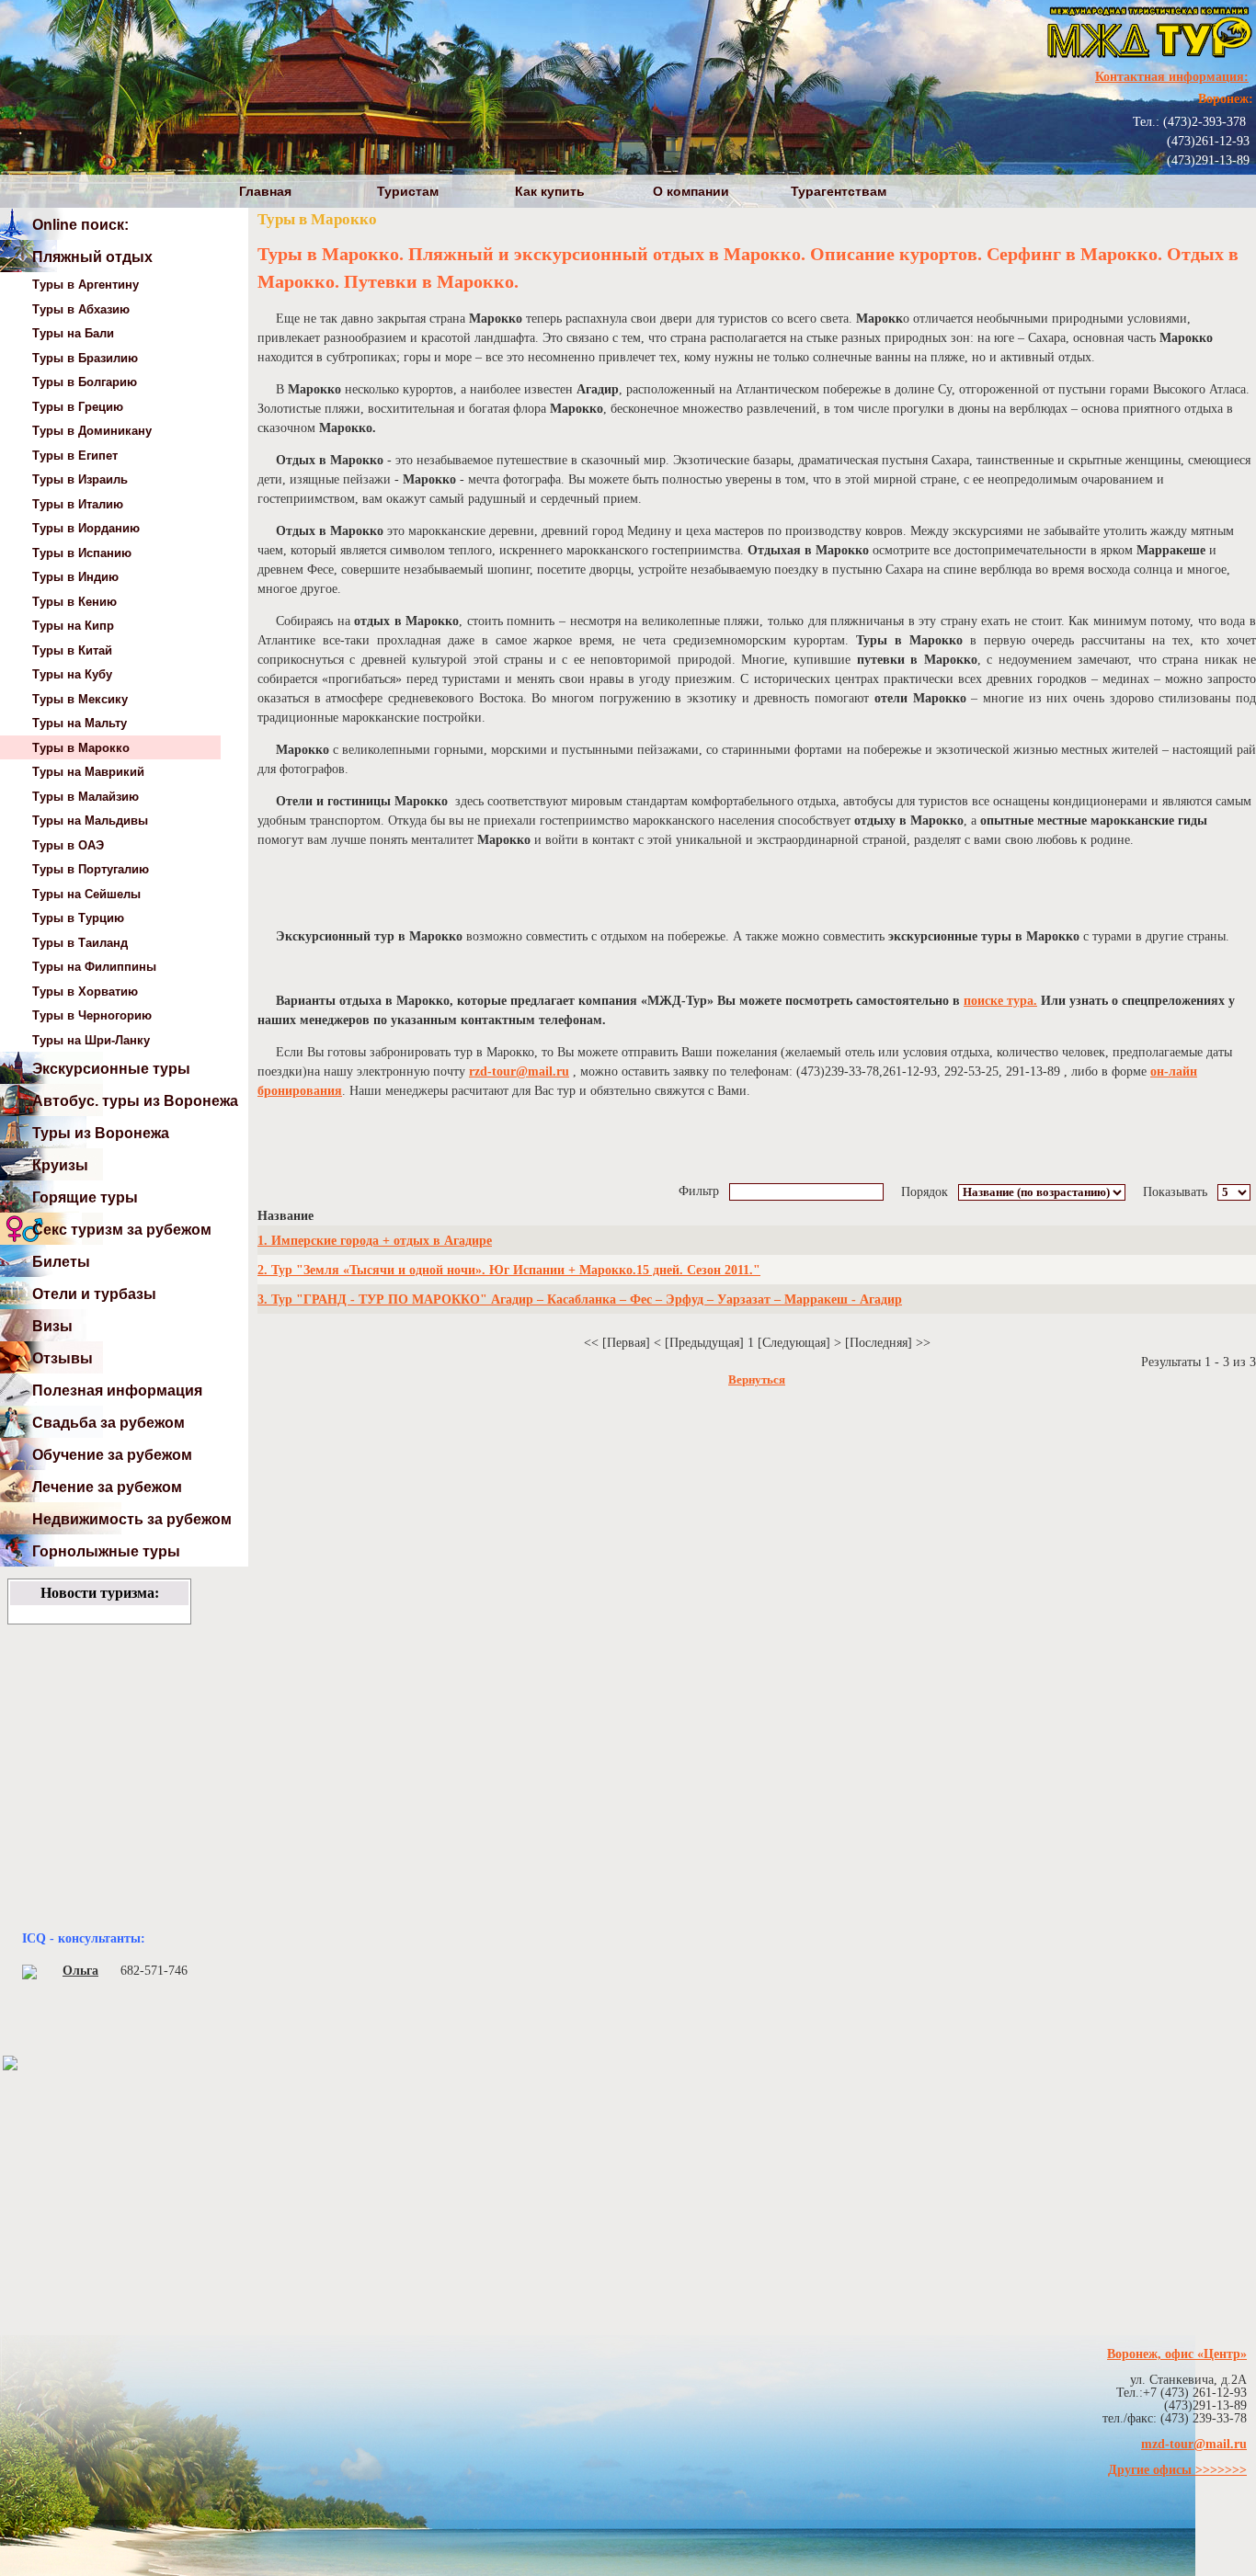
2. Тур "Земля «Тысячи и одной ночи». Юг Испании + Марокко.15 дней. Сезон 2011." (509, 1270)
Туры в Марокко (81, 748)
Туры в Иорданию (86, 528)
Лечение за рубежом (107, 1487)
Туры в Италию (78, 504)
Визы (52, 1326)
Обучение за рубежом (112, 1455)
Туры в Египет (75, 456)
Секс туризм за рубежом (122, 1230)
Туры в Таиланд (80, 943)
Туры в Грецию (78, 407)
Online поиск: (80, 225)
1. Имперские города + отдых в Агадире (375, 1241)
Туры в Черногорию (92, 1015)
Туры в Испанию (82, 553)
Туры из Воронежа (101, 1133)
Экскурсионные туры (111, 1069)
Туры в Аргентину (86, 285)
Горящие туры (85, 1197)
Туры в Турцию (78, 918)
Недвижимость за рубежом (132, 1519)
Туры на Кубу (72, 674)
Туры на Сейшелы (86, 894)
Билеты (61, 1262)
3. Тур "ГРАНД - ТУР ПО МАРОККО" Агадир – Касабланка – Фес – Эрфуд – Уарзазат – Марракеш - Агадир (580, 1299)
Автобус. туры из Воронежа (135, 1101)
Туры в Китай (72, 650)
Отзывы (63, 1358)
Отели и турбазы (94, 1294)
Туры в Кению (74, 602)
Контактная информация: (1172, 77)
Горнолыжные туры (106, 1551)
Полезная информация (117, 1391)
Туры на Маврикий (88, 772)
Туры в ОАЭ (68, 845)
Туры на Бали (73, 333)
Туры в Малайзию (86, 797)
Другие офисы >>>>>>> (1177, 2470)
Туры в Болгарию (85, 382)
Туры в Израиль (80, 479)
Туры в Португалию (91, 869)
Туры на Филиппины (94, 967)
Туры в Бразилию (85, 358)
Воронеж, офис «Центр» (1177, 2354)
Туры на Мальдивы (90, 821)
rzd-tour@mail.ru (519, 1071)
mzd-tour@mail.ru (1194, 2444)
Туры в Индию (75, 577)
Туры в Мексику (80, 699)
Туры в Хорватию (85, 992)
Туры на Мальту (80, 723)
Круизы (60, 1165)
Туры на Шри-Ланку (91, 1040)
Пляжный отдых (92, 257)
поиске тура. (1000, 1001)
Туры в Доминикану (92, 431)
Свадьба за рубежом (108, 1423)
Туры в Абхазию (81, 309)
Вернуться (757, 1380)
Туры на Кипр (73, 626)
